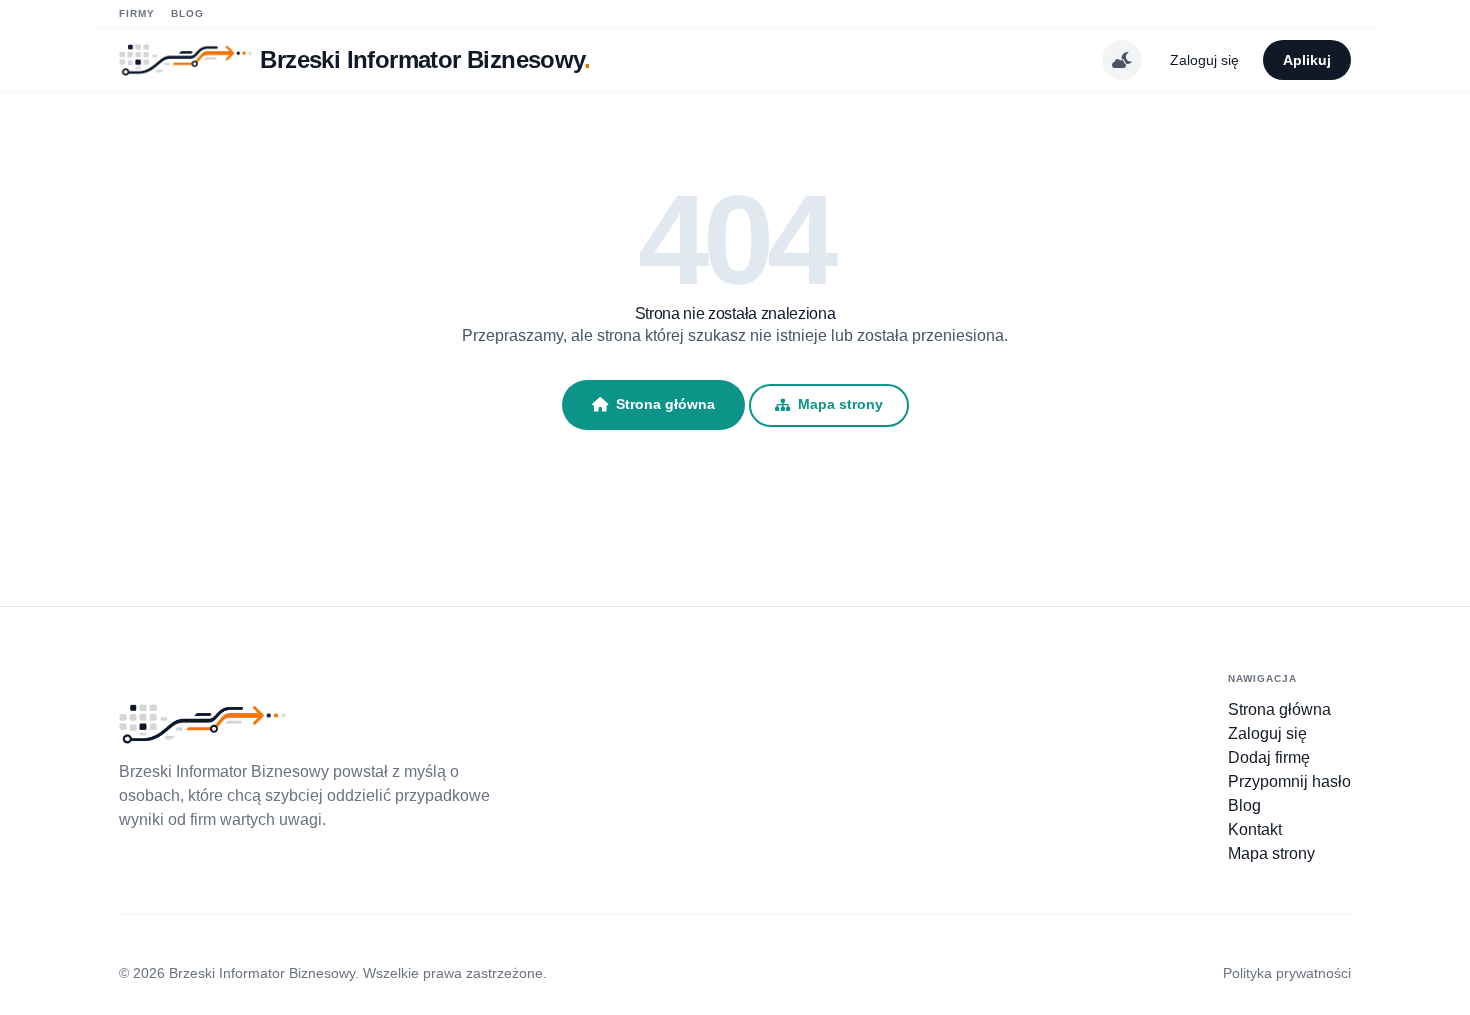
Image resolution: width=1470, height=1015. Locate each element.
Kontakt (1255, 829)
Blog (187, 13)
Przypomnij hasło (1289, 781)
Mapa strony (840, 404)
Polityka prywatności (1287, 973)
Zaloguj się (1204, 60)
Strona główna (665, 404)
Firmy (137, 13)
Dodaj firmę (1269, 757)
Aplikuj (1307, 60)
